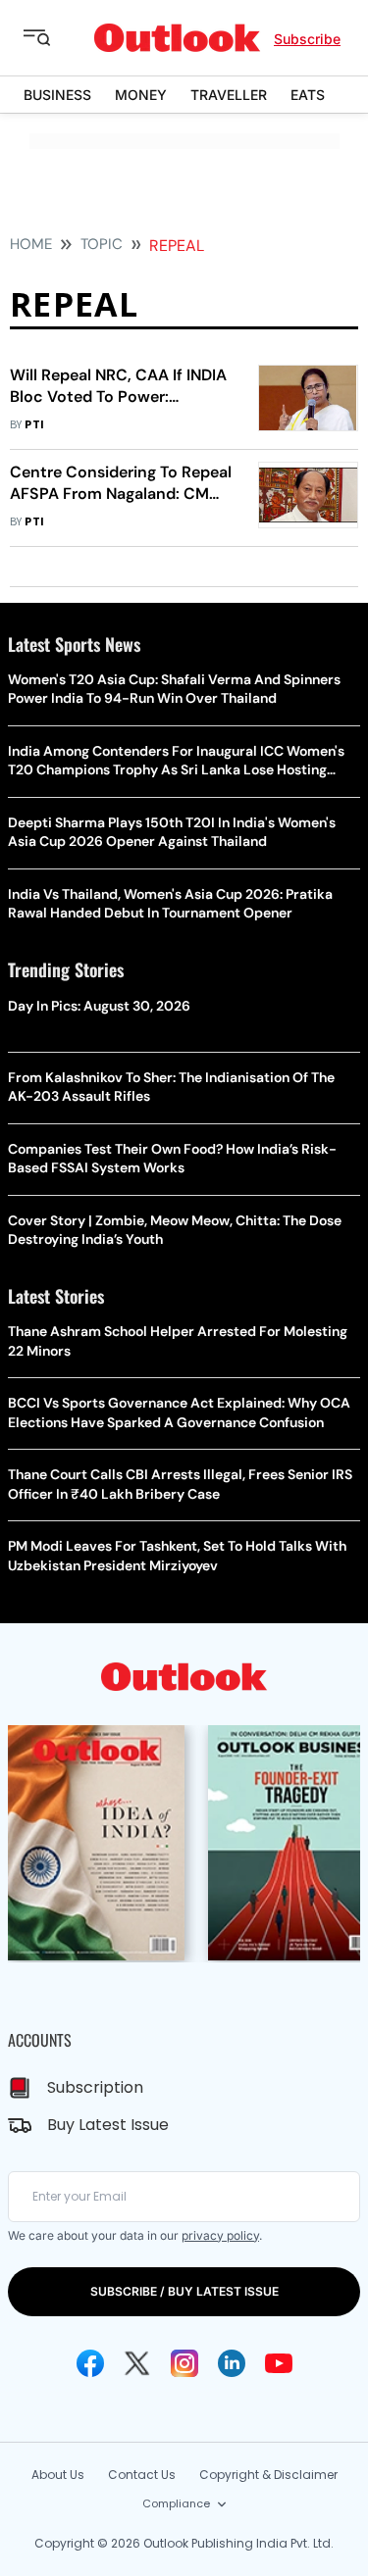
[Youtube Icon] (279, 2363)
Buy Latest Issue (108, 2125)
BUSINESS (57, 95)
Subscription (95, 2087)
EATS (308, 95)
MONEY (141, 95)
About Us (58, 2475)
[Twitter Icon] (137, 2363)
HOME (31, 244)
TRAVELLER (229, 95)
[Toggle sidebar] (52, 38)
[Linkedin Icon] (232, 2363)
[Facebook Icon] (90, 2363)
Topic (102, 244)
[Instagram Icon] (184, 2363)
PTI (34, 425)
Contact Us (142, 2475)
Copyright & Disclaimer (268, 2475)
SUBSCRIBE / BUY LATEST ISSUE (184, 2291)
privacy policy (220, 2235)
